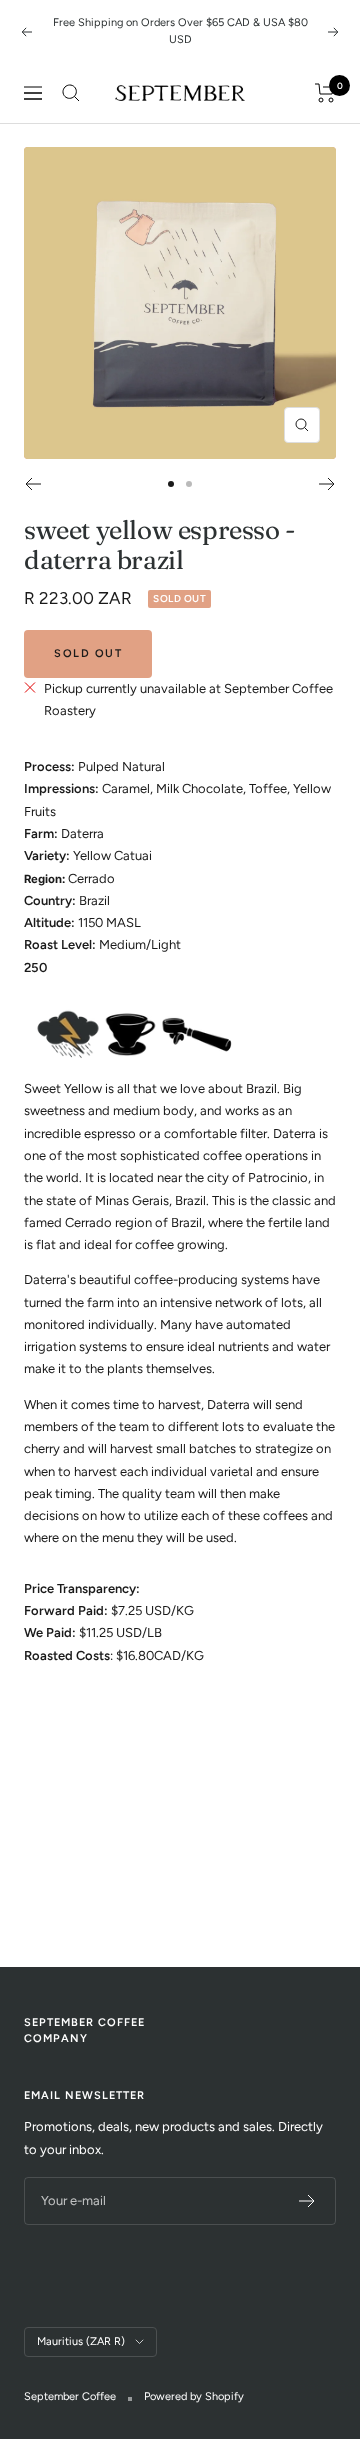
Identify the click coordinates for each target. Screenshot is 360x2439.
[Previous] (32, 484)
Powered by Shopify (194, 2396)
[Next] (327, 484)
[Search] (71, 93)
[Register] (307, 2201)
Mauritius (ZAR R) (81, 2341)
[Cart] (325, 93)
